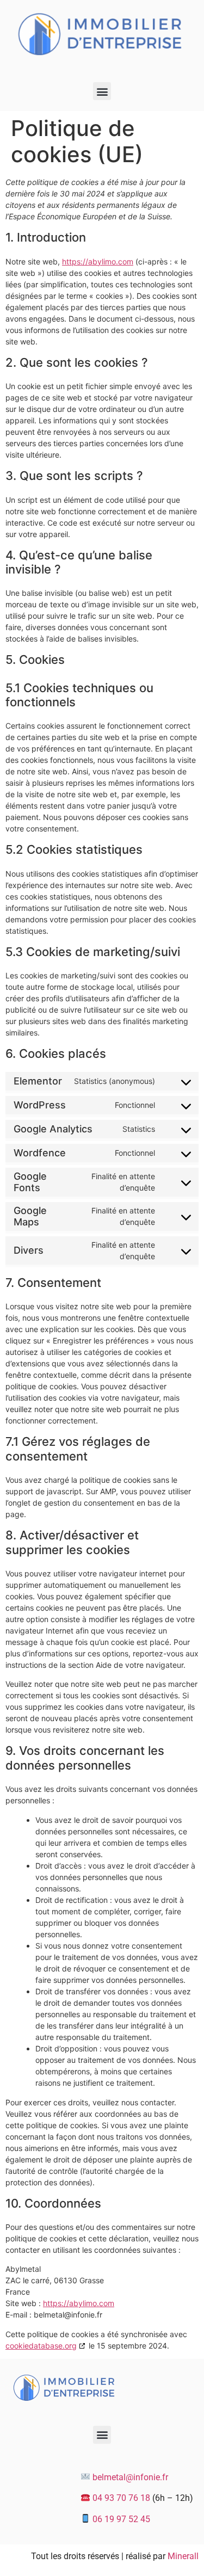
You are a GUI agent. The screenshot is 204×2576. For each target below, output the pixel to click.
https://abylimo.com (98, 261)
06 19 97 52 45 (121, 2519)
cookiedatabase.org (41, 2346)
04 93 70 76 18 (121, 2498)
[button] (102, 91)
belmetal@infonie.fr (130, 2477)
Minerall (183, 2556)
